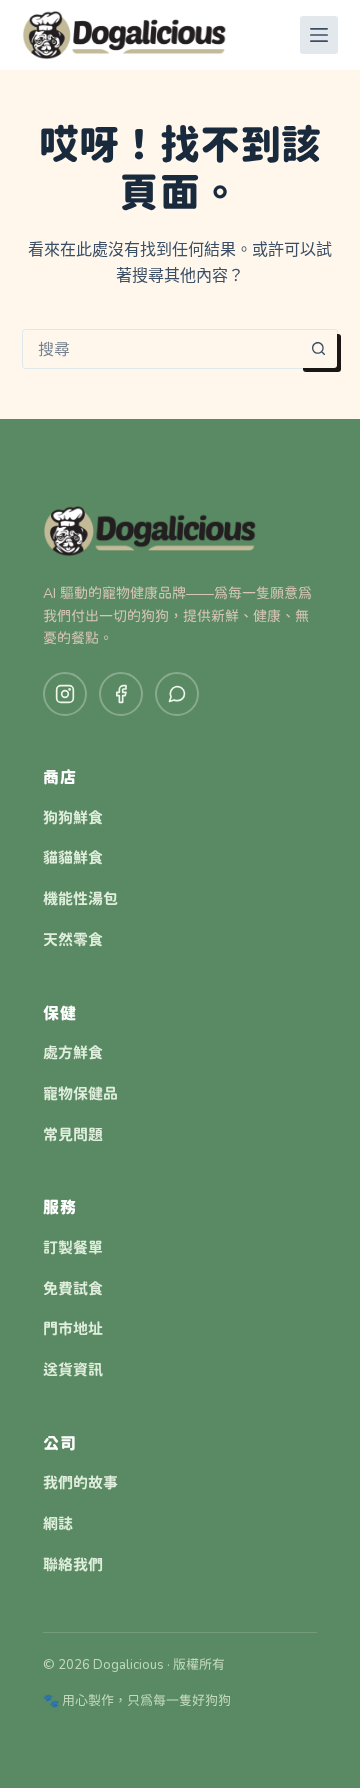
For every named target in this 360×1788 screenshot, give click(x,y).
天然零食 (73, 940)
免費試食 (73, 1289)
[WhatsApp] (177, 694)
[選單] (319, 35)
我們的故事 (80, 1483)
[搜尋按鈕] (318, 349)
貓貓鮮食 (73, 858)
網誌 (58, 1524)
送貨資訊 (73, 1370)
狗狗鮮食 (73, 818)
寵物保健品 (80, 1094)
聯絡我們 (73, 1565)
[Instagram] (65, 694)
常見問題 (73, 1135)
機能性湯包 (80, 899)
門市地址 (73, 1329)
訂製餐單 (73, 1248)
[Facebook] (121, 694)
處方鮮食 (73, 1053)
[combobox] (161, 349)
